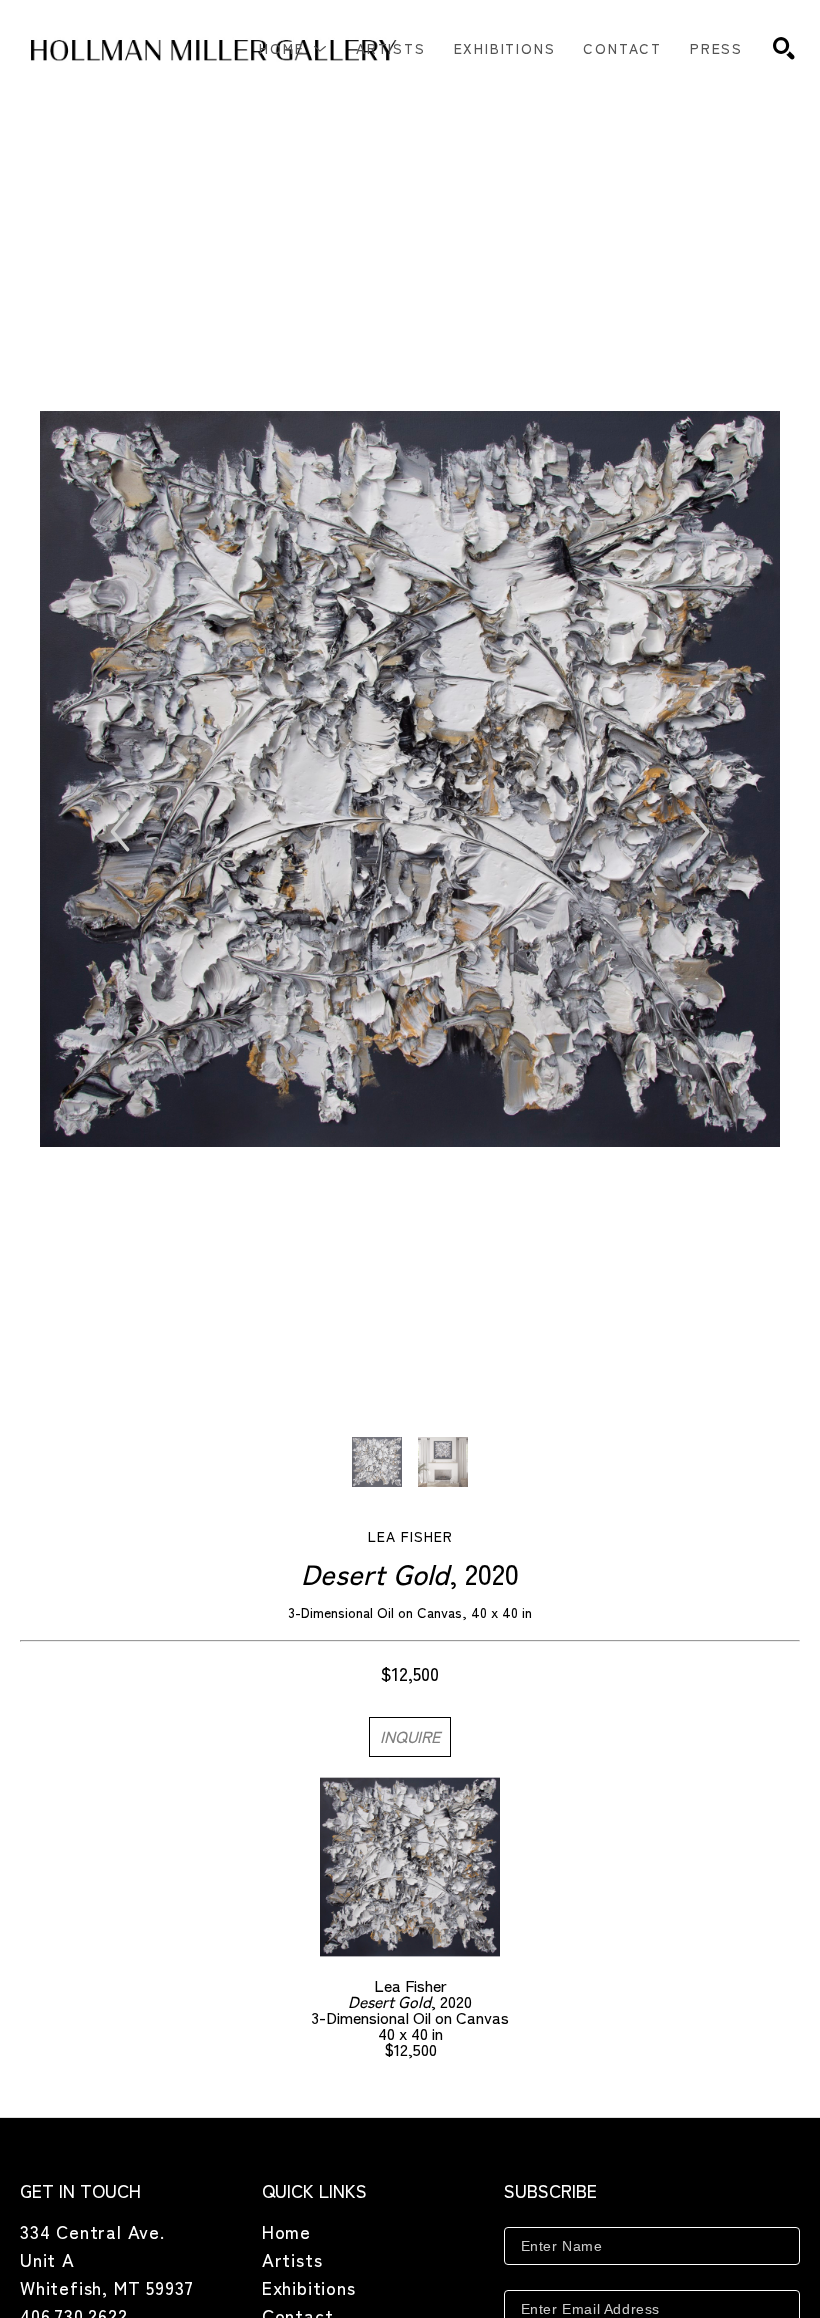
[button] (293, 48)
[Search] (784, 48)
